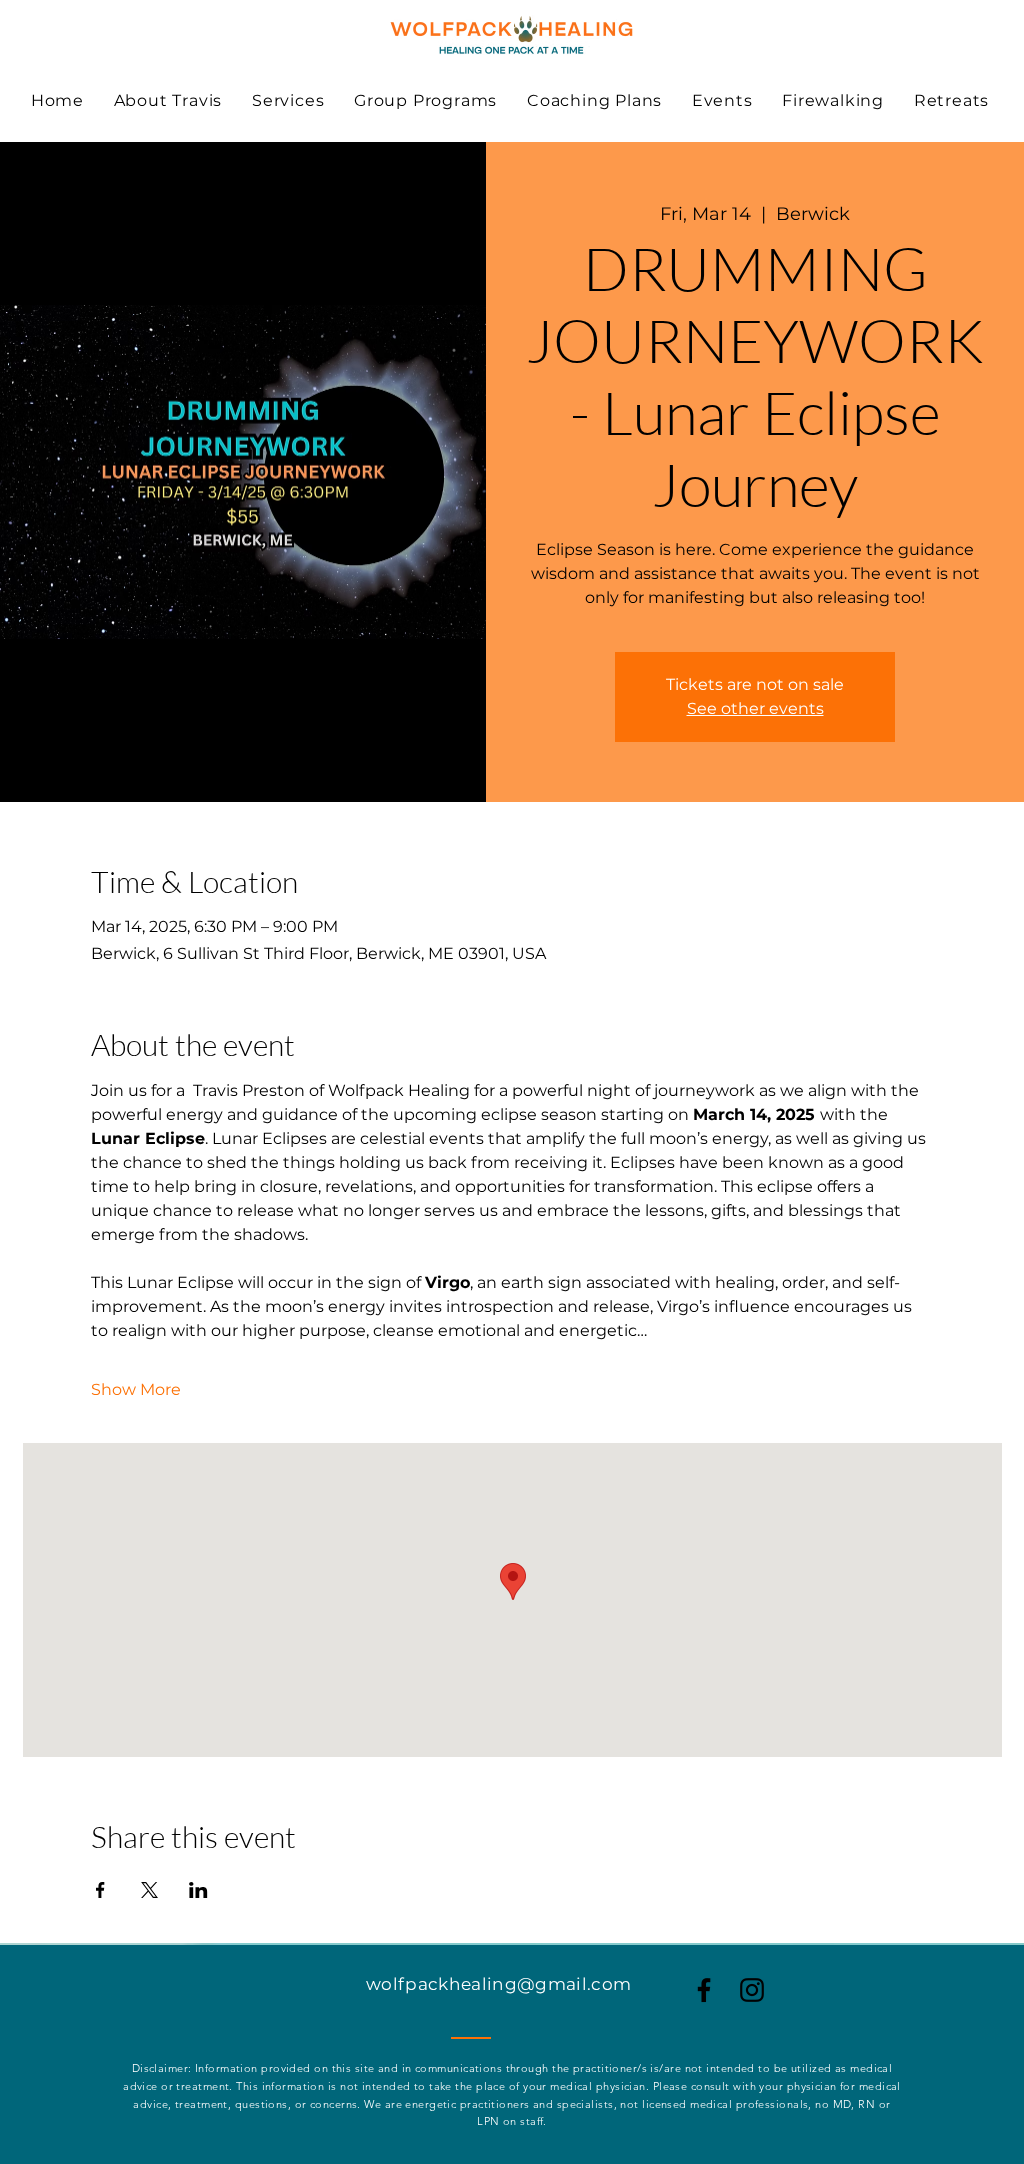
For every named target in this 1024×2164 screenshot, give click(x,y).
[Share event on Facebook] (100, 1890)
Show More (136, 1389)
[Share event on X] (149, 1890)
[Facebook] (704, 1990)
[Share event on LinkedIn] (198, 1890)
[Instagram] (752, 1990)
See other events (755, 708)
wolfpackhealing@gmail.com (499, 1984)
